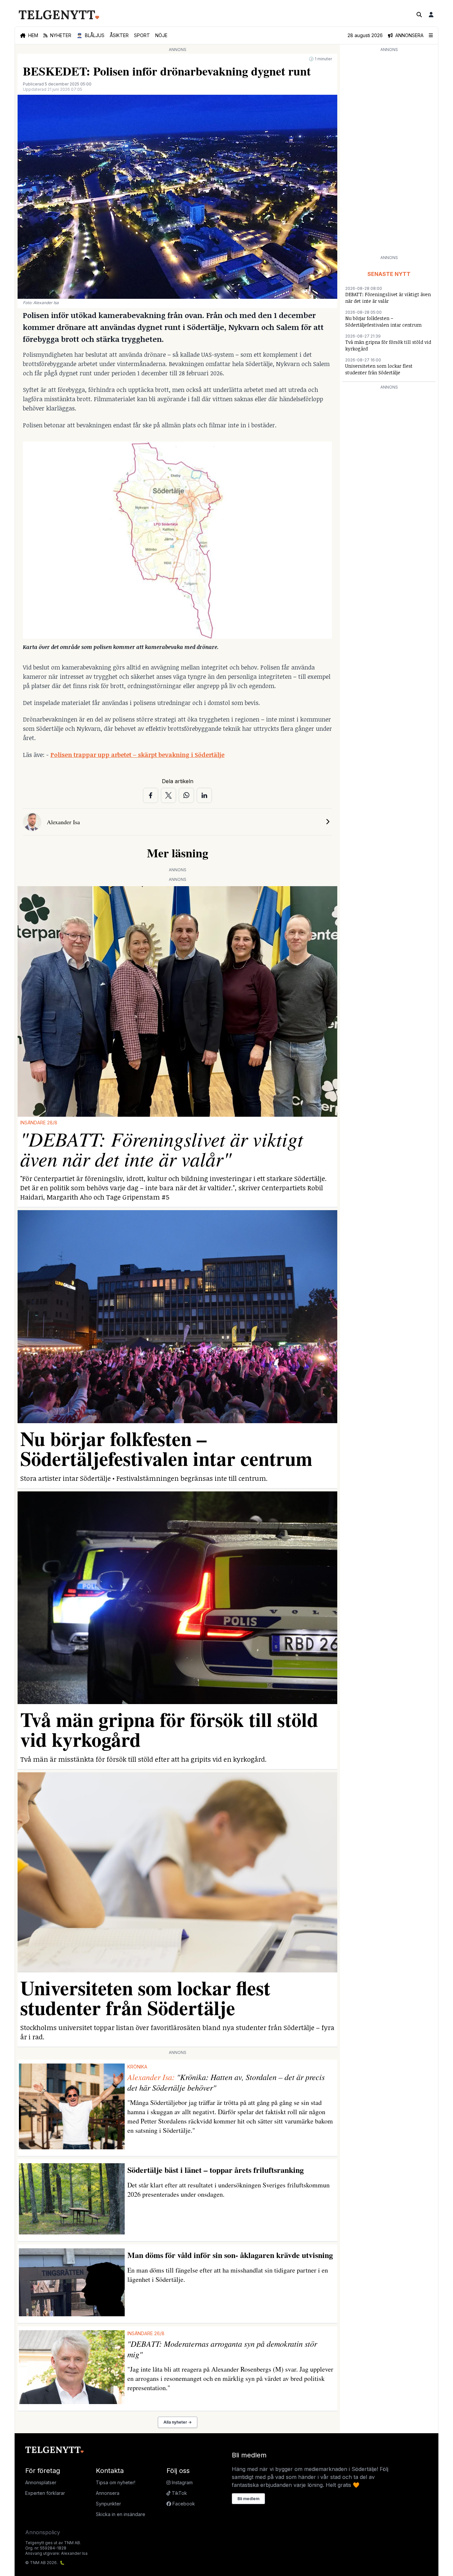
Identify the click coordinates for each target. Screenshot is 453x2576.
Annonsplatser (41, 2482)
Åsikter (119, 35)
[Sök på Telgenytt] (419, 15)
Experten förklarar (45, 2493)
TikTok (179, 2493)
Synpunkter (108, 2504)
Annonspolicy (43, 2532)
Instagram (182, 2482)
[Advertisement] (389, 153)
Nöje (161, 35)
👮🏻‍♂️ (91, 35)
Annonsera (108, 2493)
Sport (142, 35)
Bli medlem (248, 2499)
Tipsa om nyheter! (116, 2482)
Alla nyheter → (178, 2422)
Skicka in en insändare (121, 2514)
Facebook (183, 2504)
